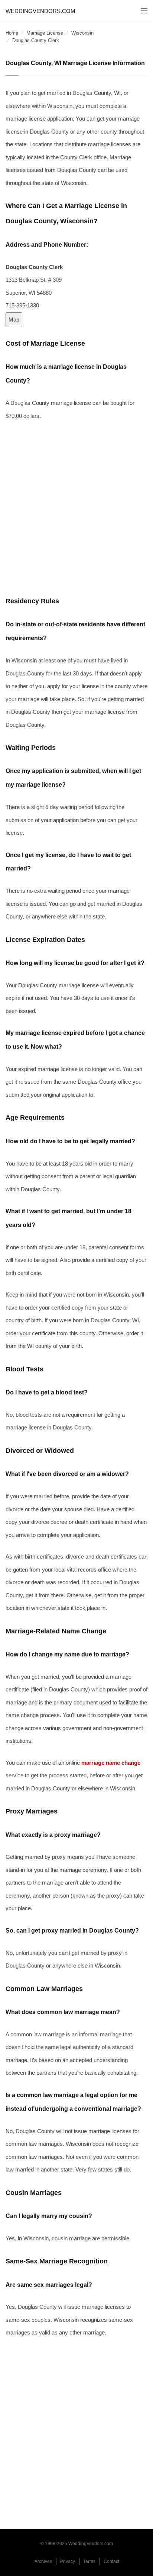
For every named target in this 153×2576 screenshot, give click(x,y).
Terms (89, 2561)
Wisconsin (82, 33)
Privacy (68, 2561)
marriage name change (111, 1763)
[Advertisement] (76, 508)
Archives (43, 2561)
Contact (111, 2561)
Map (14, 319)
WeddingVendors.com (40, 11)
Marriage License (45, 33)
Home (12, 33)
